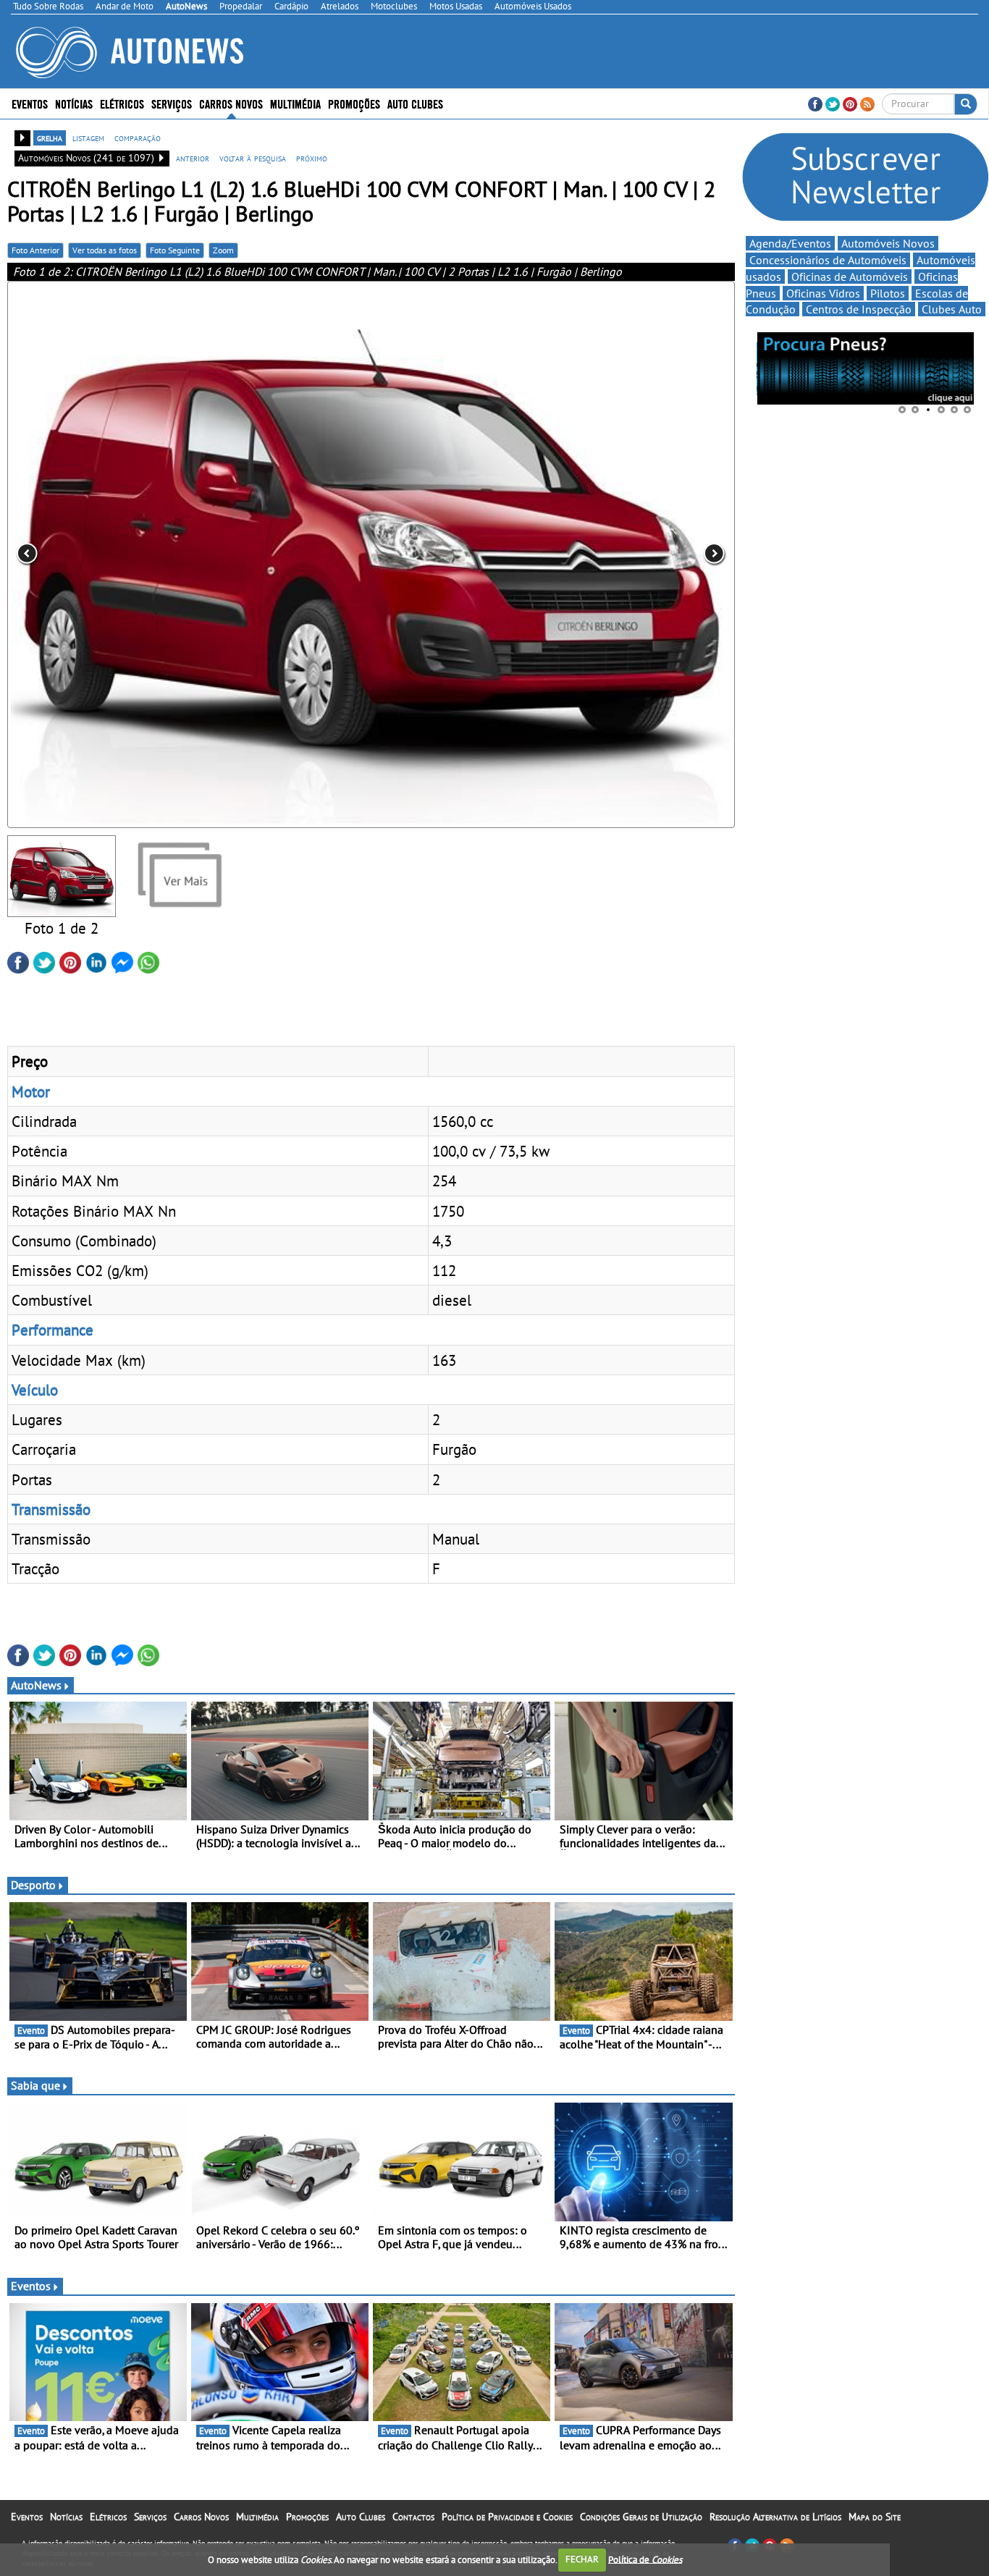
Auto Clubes (361, 2517)
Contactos (413, 2517)
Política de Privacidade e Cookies (507, 2517)
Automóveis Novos (888, 243)
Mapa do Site (875, 2517)
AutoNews (36, 1685)
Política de (645, 2559)
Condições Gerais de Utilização (641, 2517)
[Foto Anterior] (153, 554)
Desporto (33, 1885)
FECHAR (582, 2559)
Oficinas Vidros (823, 293)
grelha (50, 138)
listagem (88, 138)
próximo (312, 158)
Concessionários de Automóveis (828, 260)
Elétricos (108, 2517)
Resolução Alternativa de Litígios (775, 2517)
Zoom (223, 250)
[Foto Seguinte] (589, 554)
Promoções (354, 103)
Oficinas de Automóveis (850, 276)
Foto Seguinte (175, 250)
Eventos (30, 103)
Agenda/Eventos (790, 243)
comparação (138, 138)
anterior (193, 158)
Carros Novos (231, 103)
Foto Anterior (35, 250)
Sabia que (35, 2085)
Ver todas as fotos (105, 250)
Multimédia (295, 103)
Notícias (66, 2517)
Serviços (150, 2517)
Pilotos (888, 293)
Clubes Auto (952, 309)
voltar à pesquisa (253, 158)
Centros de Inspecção (859, 309)
